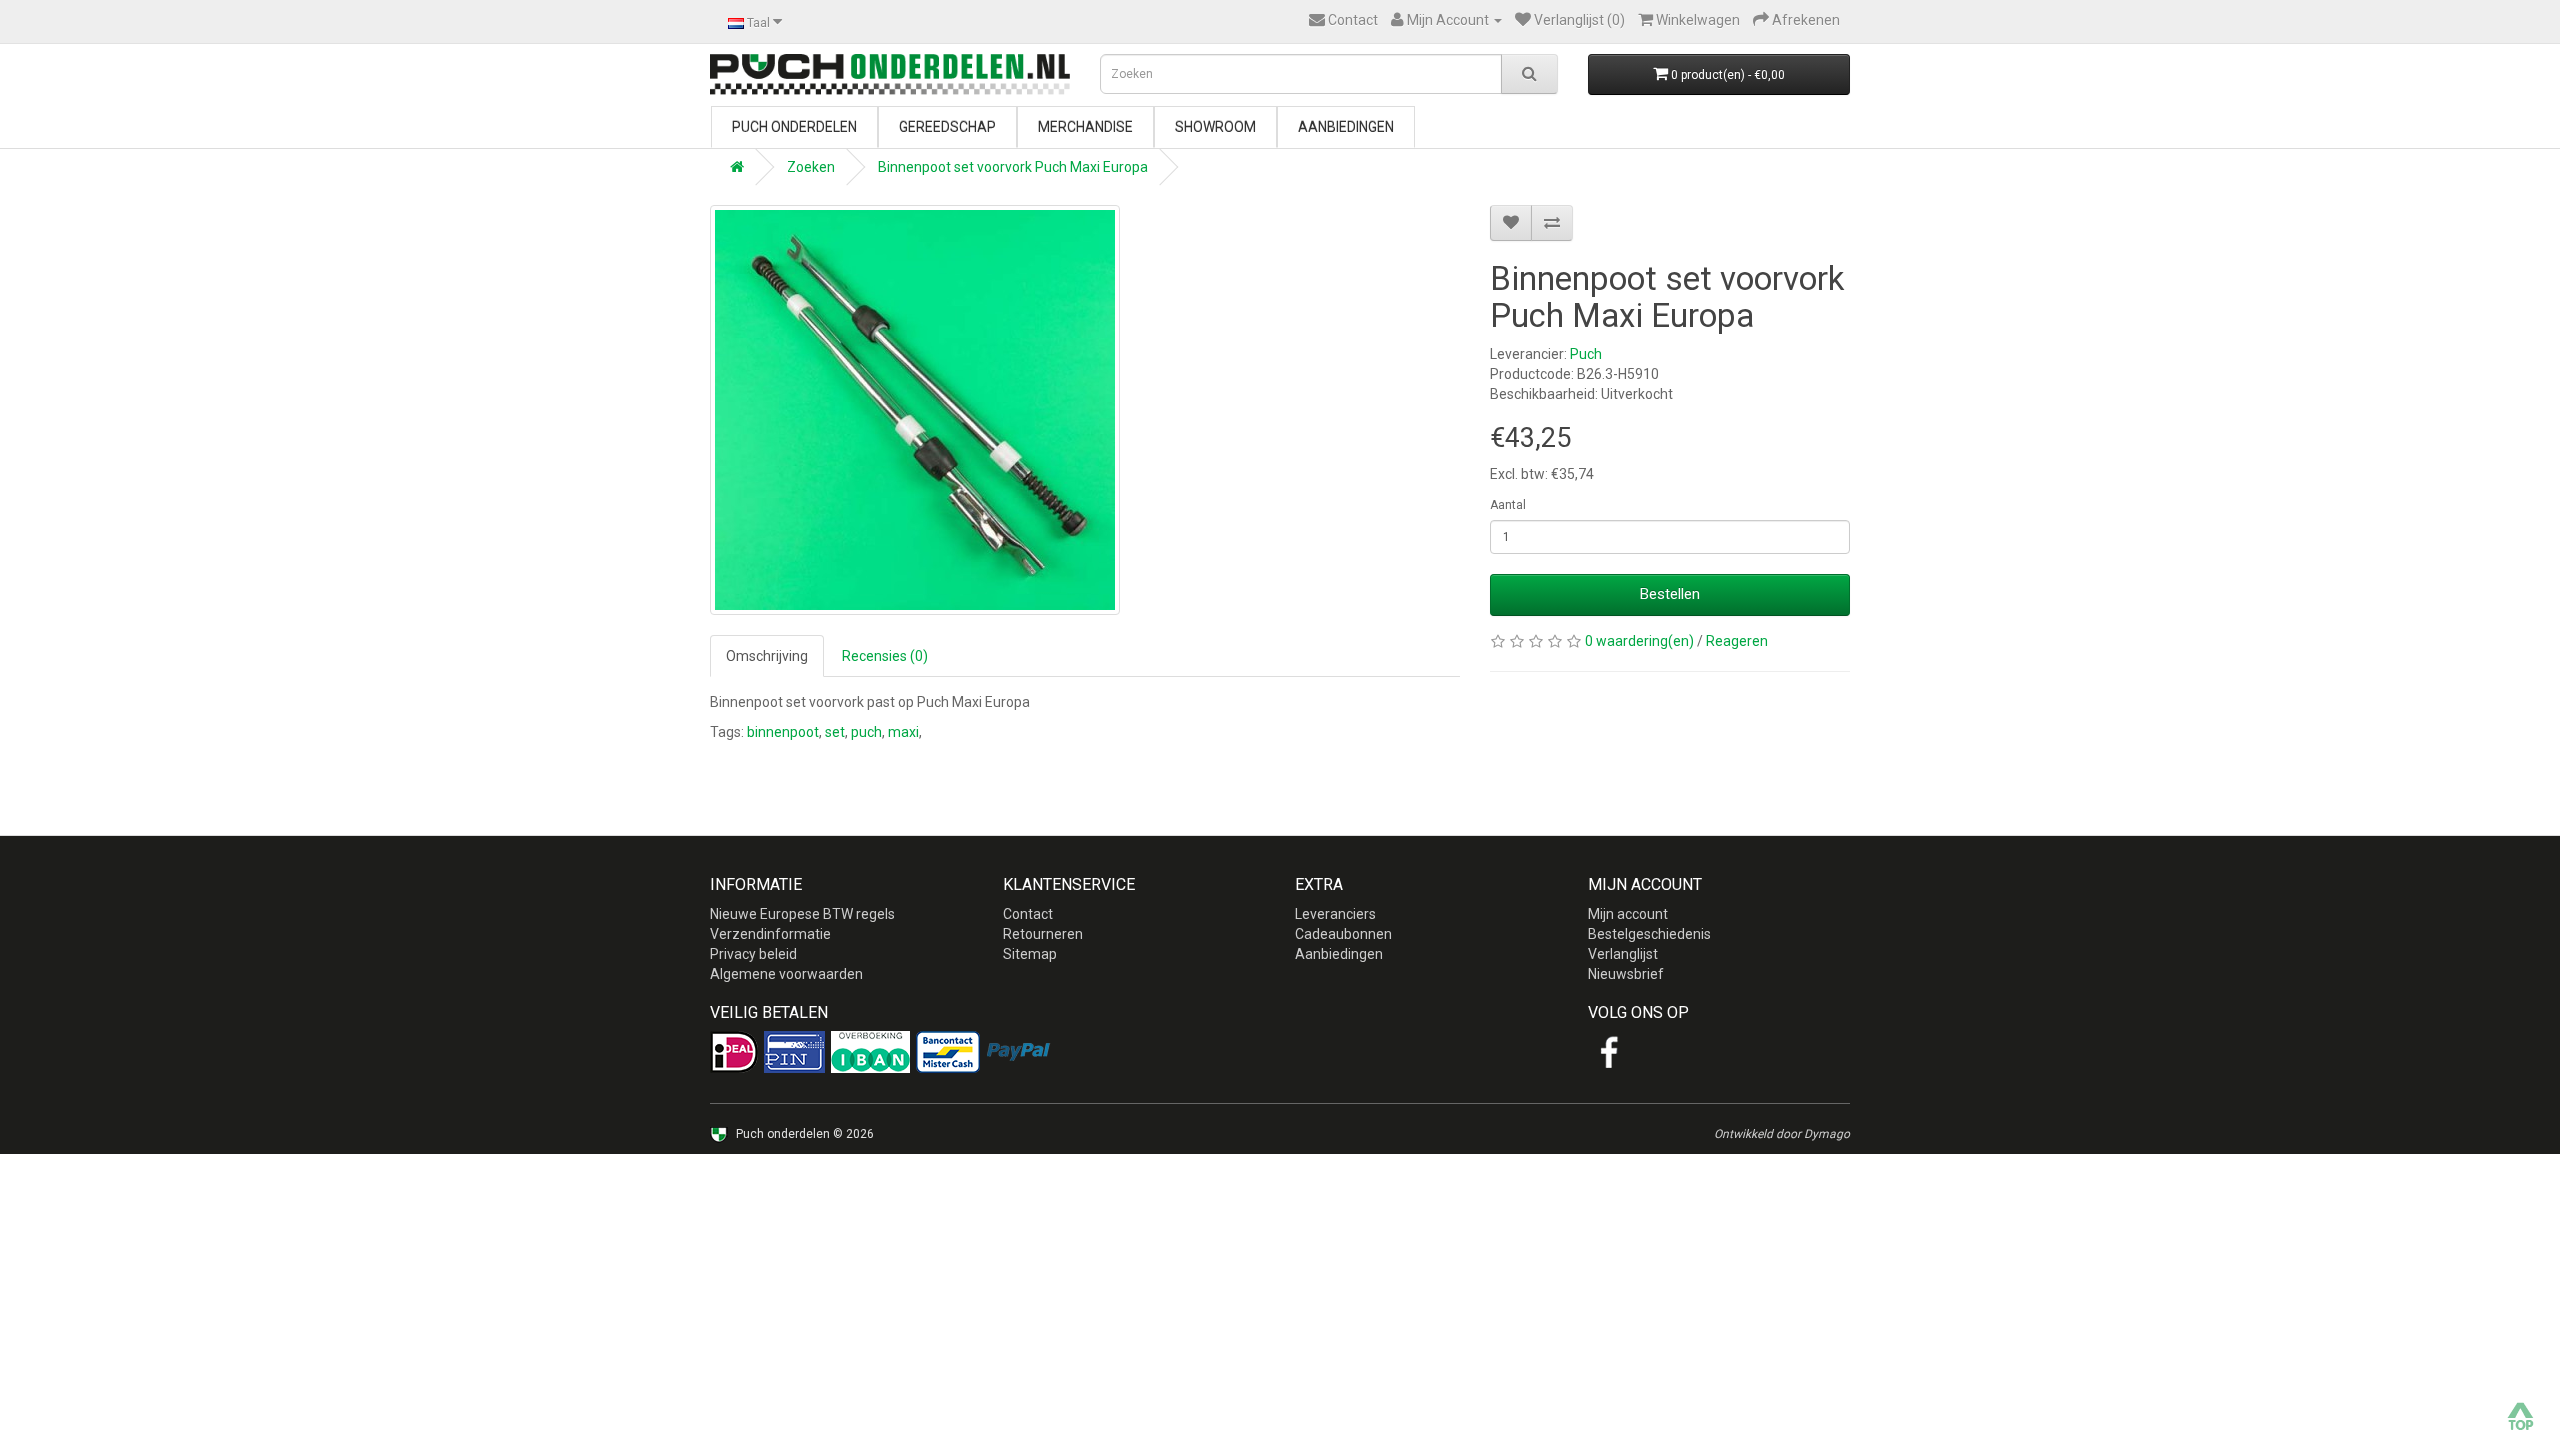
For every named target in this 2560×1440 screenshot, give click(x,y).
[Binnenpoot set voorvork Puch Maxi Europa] (915, 410)
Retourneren (1043, 934)
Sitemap (1030, 954)
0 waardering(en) (1639, 641)
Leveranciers (1335, 914)
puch (866, 732)
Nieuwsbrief (1626, 974)
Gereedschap (947, 127)
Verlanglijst (1623, 954)
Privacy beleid (753, 954)
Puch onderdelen (794, 127)
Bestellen (1670, 594)
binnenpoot (783, 732)
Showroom (1215, 127)
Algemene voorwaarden (786, 974)
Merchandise (1085, 127)
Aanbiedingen (1346, 127)
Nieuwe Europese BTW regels (802, 914)
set (835, 732)
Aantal (1508, 505)
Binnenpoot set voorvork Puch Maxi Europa (1013, 167)
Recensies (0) (885, 656)
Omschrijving (767, 656)
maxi (903, 732)
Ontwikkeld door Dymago (1782, 1134)
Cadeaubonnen (1343, 934)
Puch (1586, 354)
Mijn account (1628, 914)
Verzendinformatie (770, 934)
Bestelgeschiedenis (1649, 934)
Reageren (1737, 641)
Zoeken (811, 167)
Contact (1028, 914)
